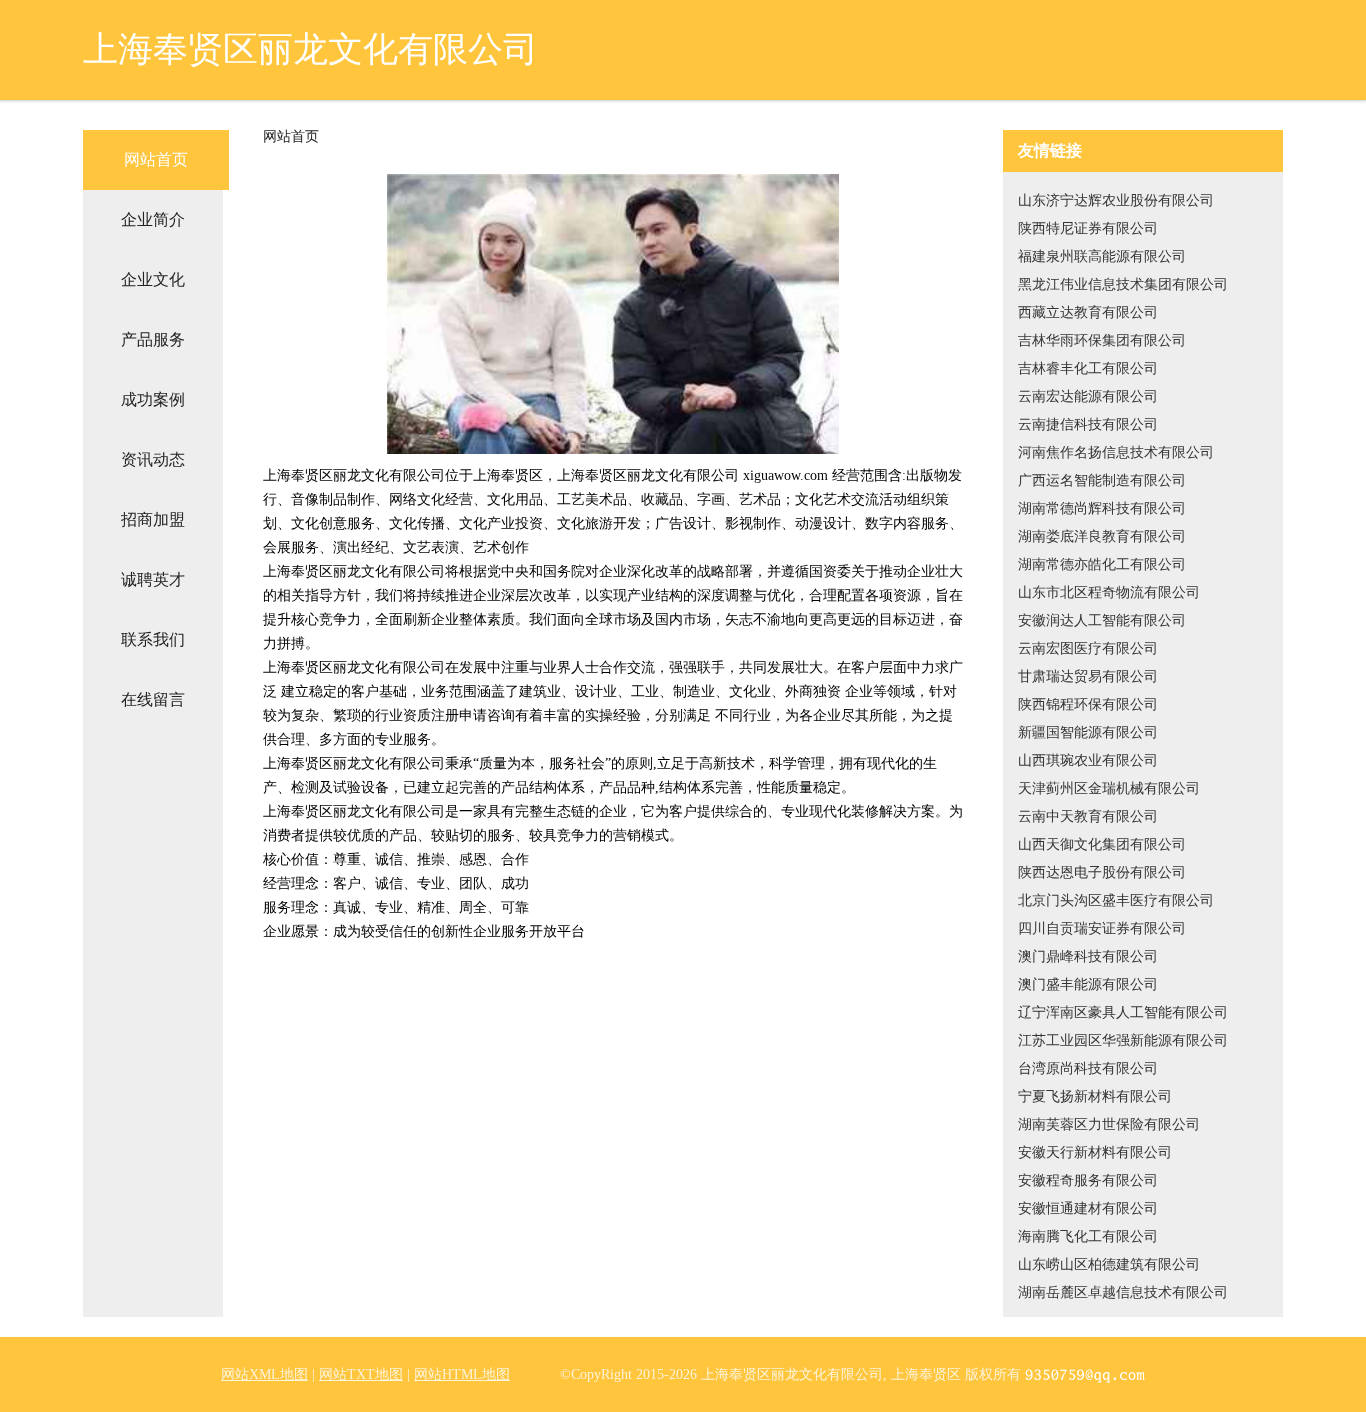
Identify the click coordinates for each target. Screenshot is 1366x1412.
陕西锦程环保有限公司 (1088, 704)
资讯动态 (153, 459)
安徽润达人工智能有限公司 (1102, 620)
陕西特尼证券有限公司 (1088, 228)
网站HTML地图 (462, 1374)
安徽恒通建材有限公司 (1088, 1208)
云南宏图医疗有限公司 (1088, 648)
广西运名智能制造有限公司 (1102, 480)
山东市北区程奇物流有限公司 (1109, 592)
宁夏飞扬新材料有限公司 (1095, 1096)
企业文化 (153, 279)
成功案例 (153, 399)
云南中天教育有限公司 (1088, 816)
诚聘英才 (153, 579)
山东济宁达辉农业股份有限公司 (1116, 200)
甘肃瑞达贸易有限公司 (1088, 676)
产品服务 (153, 339)
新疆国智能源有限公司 (1088, 732)
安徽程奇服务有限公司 (1088, 1180)
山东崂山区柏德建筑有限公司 (1109, 1264)
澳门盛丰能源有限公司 (1088, 984)
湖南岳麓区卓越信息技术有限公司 (1123, 1292)
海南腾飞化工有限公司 (1088, 1236)
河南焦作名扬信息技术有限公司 (1116, 452)
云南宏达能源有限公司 (1088, 396)
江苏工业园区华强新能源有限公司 (1123, 1040)
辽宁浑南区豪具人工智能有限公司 (1123, 1012)
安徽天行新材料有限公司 (1095, 1152)
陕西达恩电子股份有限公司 (1102, 872)
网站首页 (156, 159)
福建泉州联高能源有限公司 (1102, 256)
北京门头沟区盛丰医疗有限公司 (1116, 900)
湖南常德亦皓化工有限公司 (1102, 564)
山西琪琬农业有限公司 (1088, 760)
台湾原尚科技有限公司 (1088, 1068)
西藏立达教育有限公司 (1088, 312)
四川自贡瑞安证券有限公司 (1102, 928)
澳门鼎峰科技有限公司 (1088, 956)
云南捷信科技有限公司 (1088, 424)
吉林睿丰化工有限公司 (1088, 368)
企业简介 (153, 219)
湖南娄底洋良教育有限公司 (1102, 536)
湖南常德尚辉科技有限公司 (1102, 508)
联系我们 (153, 639)
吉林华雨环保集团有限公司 (1102, 340)
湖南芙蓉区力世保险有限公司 (1109, 1124)
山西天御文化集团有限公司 (1102, 844)
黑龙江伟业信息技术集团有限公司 (1123, 284)
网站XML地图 (264, 1374)
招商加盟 (153, 519)
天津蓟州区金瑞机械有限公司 (1109, 788)
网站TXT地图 (361, 1374)
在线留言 (153, 699)
